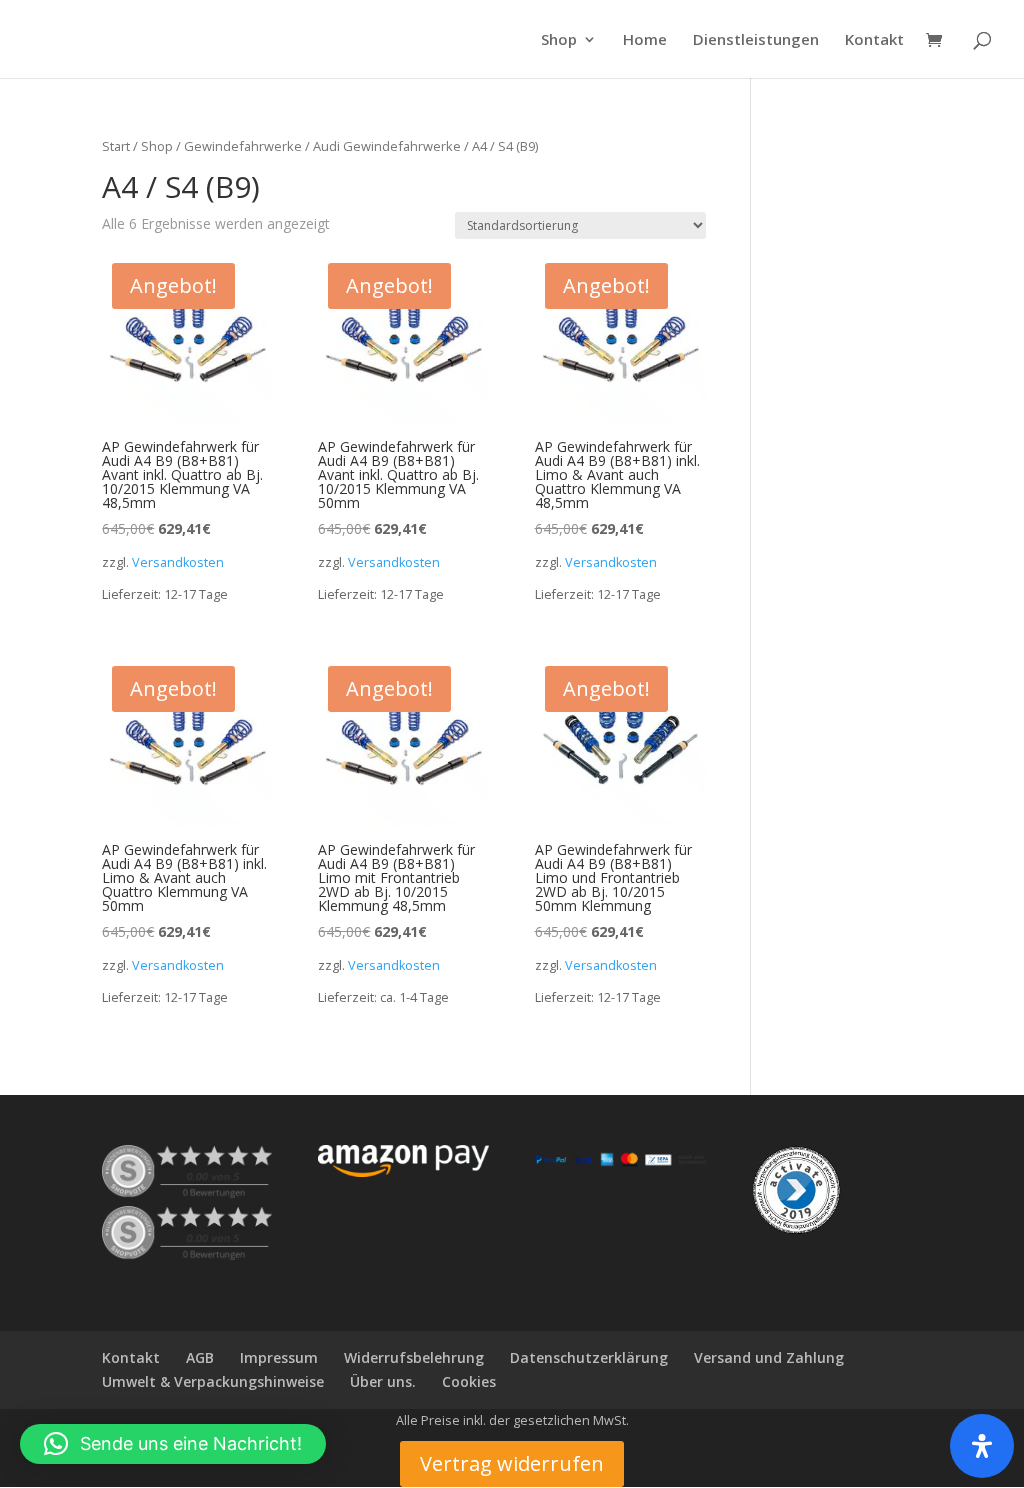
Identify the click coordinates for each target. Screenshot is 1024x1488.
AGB (200, 1357)
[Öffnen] (982, 1446)
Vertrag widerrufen (512, 1463)
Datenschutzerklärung (589, 1357)
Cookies (469, 1381)
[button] (173, 1444)
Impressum (279, 1357)
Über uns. (383, 1381)
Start (116, 146)
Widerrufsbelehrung (414, 1357)
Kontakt (874, 40)
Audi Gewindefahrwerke (387, 146)
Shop (559, 40)
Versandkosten (178, 562)
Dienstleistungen (756, 40)
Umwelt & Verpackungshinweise (213, 1381)
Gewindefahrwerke (243, 146)
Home (645, 40)
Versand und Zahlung (769, 1357)
